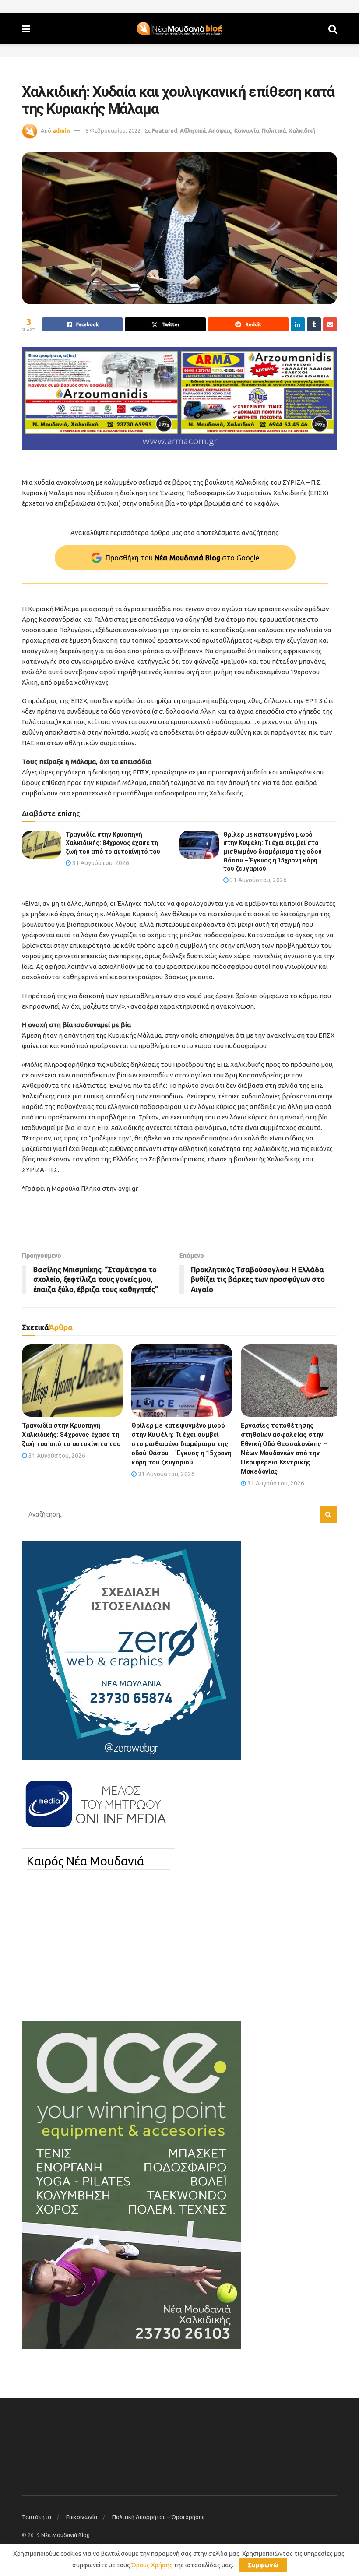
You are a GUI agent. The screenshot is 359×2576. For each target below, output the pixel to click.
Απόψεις (220, 130)
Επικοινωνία (82, 2517)
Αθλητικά (193, 130)
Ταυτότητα (37, 2517)
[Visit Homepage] (179, 29)
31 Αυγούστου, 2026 (100, 863)
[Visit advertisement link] (179, 399)
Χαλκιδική (302, 130)
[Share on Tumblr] (314, 324)
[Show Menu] (26, 29)
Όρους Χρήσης (152, 2565)
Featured (165, 130)
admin (61, 130)
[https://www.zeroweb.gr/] (131, 1650)
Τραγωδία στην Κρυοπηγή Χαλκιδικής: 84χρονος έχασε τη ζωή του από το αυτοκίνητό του (113, 843)
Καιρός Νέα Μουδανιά (85, 1861)
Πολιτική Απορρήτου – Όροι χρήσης (158, 2517)
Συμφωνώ (263, 2565)
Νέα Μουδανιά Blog (65, 2535)
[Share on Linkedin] (298, 324)
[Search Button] (333, 29)
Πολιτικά (274, 130)
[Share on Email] (330, 324)
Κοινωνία (247, 130)
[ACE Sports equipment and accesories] (131, 2185)
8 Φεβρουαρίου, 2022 (113, 130)
